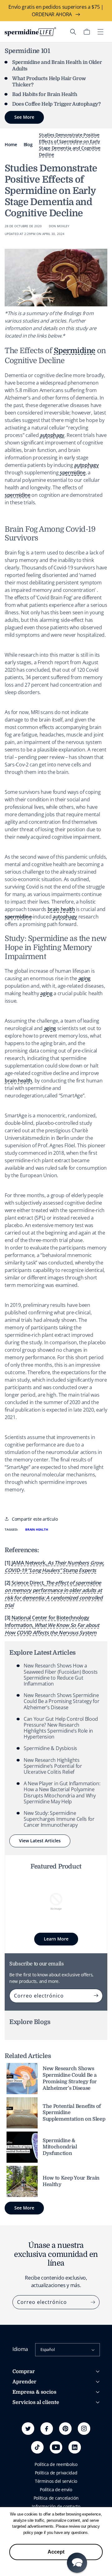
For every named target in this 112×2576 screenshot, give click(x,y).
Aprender (24, 2382)
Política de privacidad (56, 2473)
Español (47, 2349)
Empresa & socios (34, 2392)
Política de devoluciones (36, 2441)
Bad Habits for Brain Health (45, 94)
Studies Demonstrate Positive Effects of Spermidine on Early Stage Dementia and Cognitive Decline (70, 145)
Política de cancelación (56, 2498)
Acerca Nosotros (29, 2413)
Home (11, 144)
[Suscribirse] (96, 1996)
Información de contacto (56, 2506)
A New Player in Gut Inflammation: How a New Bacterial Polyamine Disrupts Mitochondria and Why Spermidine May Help (62, 1792)
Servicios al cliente (36, 2402)
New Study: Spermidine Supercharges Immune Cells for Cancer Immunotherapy (59, 1819)
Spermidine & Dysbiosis (50, 1748)
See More (24, 2208)
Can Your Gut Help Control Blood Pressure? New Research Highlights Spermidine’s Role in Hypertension (61, 1728)
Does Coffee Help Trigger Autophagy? (56, 104)
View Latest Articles (40, 1841)
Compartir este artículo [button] (35, 1519)
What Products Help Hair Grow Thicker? (49, 82)
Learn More (56, 1939)
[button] (73, 32)
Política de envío (56, 2490)
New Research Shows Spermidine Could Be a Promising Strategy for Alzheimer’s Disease (61, 1701)
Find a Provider (27, 2457)
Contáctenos (25, 2449)
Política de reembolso (56, 2464)
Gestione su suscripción (36, 2432)
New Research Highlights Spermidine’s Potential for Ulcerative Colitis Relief (53, 1766)
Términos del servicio (56, 2481)
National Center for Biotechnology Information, (52, 1625)
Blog (28, 144)
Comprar (24, 2372)
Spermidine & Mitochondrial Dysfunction (60, 2147)
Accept (56, 2552)
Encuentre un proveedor (37, 2424)
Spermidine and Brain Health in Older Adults (57, 66)
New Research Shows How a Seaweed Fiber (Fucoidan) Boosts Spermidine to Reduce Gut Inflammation (61, 1675)
